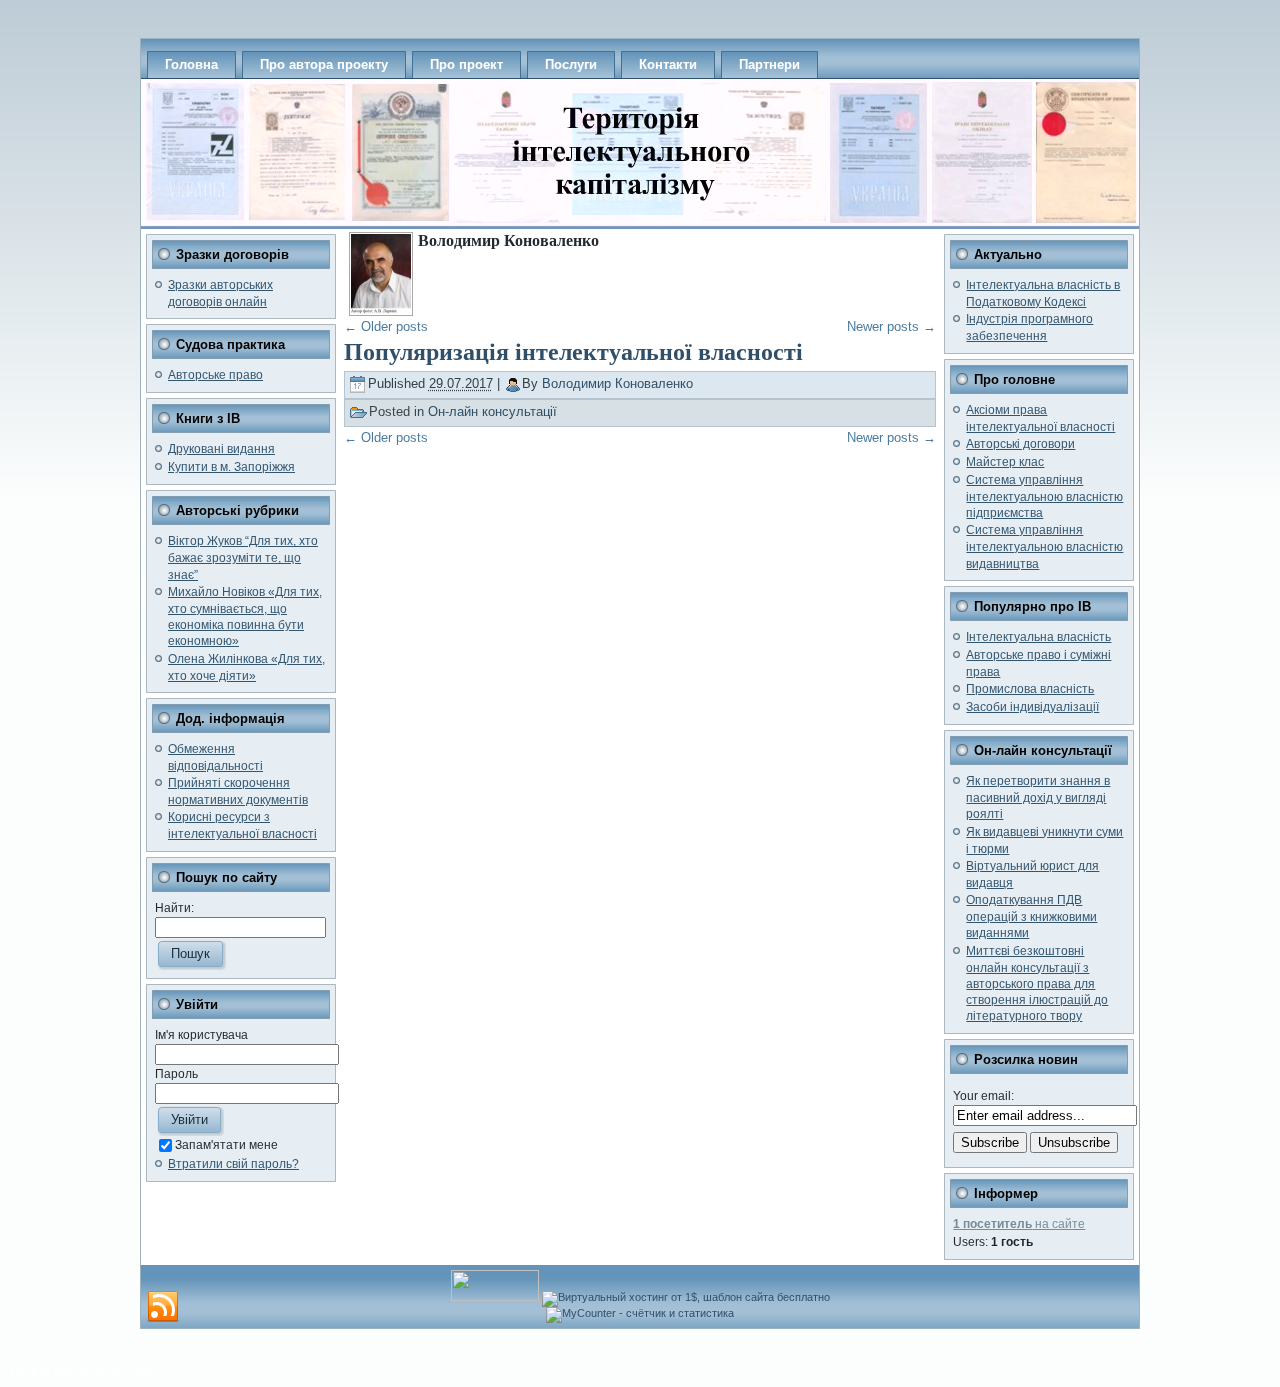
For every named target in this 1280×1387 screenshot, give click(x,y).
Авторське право (215, 375)
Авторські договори (1020, 444)
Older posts (386, 326)
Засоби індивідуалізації (1032, 707)
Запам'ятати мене (226, 1145)
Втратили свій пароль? (233, 1164)
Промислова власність (1030, 689)
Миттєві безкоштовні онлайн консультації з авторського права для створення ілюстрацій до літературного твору (1037, 984)
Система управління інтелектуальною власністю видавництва (1044, 546)
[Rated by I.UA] (495, 1297)
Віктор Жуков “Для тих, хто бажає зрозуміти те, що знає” (243, 557)
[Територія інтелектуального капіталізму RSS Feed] (163, 1307)
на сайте (1019, 1224)
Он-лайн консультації (492, 411)
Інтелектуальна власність (1038, 637)
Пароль (176, 1074)
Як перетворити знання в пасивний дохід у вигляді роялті (1038, 797)
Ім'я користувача (201, 1035)
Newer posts (891, 326)
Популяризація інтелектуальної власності (573, 352)
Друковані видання (221, 449)
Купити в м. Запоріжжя (231, 467)
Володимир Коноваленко (617, 383)
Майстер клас (1005, 462)
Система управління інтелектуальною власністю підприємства (1044, 496)
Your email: (983, 1096)
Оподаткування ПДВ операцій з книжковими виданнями (1031, 916)
